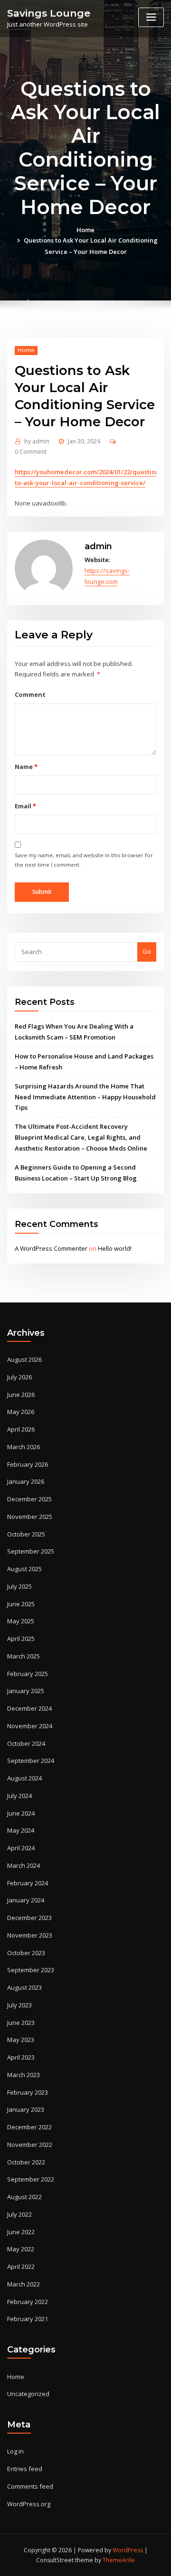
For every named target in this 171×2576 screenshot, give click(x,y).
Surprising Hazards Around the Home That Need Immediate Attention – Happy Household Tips (85, 1097)
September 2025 (31, 1551)
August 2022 (24, 2197)
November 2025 (30, 1517)
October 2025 (26, 1534)
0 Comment (31, 452)
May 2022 (21, 2249)
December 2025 (29, 1499)
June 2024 (21, 1813)
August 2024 (24, 1778)
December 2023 (29, 1918)
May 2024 (21, 1830)
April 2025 (21, 1639)
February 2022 (28, 2302)
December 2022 (29, 2127)
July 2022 (19, 2214)
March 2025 (24, 1656)
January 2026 (26, 1481)
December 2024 (29, 1708)
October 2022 (26, 2162)
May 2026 (21, 1412)
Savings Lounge (49, 13)
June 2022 (21, 2232)
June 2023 (21, 2023)
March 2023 (24, 2075)
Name (26, 767)
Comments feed (30, 2486)
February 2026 (28, 1464)
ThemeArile (119, 2560)
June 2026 (21, 1395)
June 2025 (21, 1604)
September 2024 (31, 1761)
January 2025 (26, 1691)
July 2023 (19, 2005)
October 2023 (26, 1953)
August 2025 (24, 1569)
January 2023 (26, 2109)
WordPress (128, 2550)
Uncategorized (28, 2394)
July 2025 (19, 1586)
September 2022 (31, 2179)
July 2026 (19, 1377)
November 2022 (30, 2145)
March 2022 (24, 2284)
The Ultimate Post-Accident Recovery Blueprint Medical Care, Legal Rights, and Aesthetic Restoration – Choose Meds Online (81, 1137)
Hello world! (115, 1248)
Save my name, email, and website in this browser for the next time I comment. (84, 860)
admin (37, 441)
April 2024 (21, 1848)
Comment (30, 694)
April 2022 (21, 2267)
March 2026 (24, 1447)
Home (85, 230)
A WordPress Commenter (51, 1248)
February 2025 (28, 1674)
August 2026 (24, 1359)
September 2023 (31, 1970)
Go (147, 951)
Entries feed (25, 2469)
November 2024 (30, 1726)
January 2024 (26, 1900)
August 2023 (24, 1987)
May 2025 (21, 1621)
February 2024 (28, 1883)
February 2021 (28, 2319)
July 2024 (19, 1796)
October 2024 (26, 1743)
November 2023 (30, 1935)
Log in (15, 2451)
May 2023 (21, 2040)
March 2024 (24, 1865)
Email (25, 806)
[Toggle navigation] (151, 17)
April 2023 (21, 2057)
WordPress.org (29, 2504)
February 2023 (28, 2092)
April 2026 (21, 1429)
